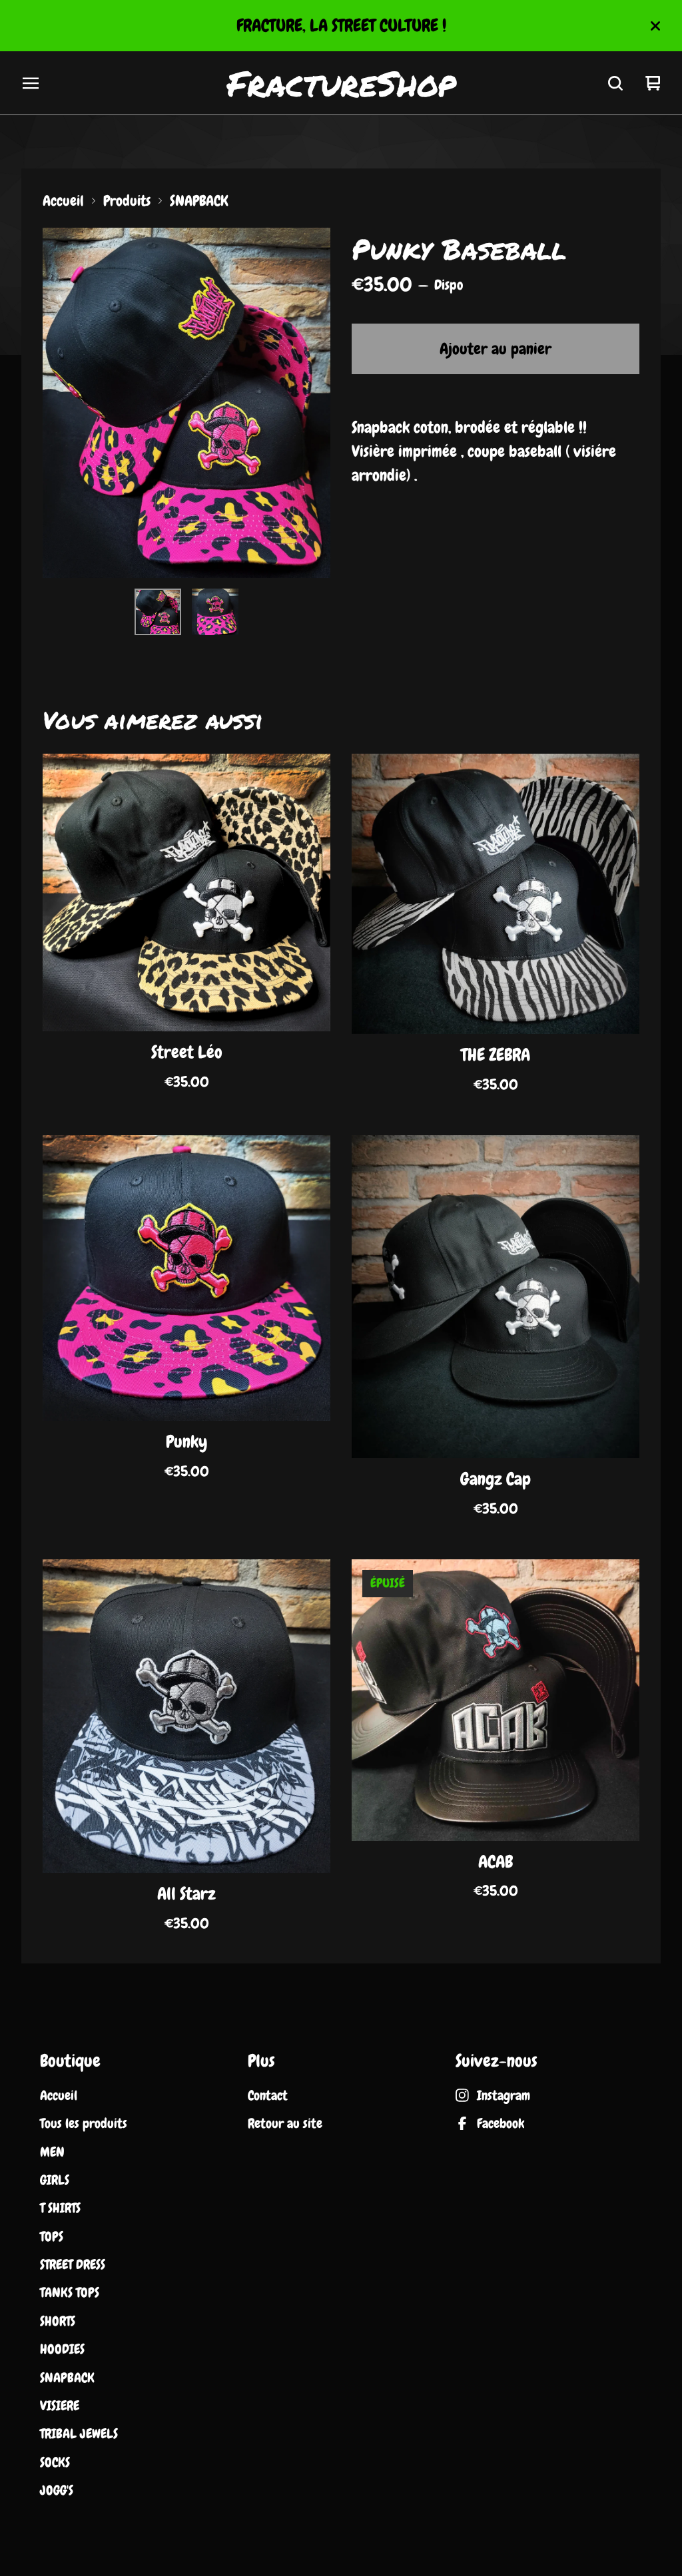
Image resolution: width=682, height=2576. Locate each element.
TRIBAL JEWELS (79, 2434)
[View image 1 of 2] (158, 612)
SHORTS (58, 2321)
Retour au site (285, 2123)
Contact (268, 2095)
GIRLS (55, 2180)
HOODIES (62, 2349)
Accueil (63, 201)
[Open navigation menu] (31, 83)
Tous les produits (84, 2123)
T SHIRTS (60, 2208)
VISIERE (60, 2406)
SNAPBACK (199, 201)
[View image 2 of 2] (215, 612)
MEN (52, 2152)
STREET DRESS (73, 2264)
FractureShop (341, 83)
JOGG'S (57, 2490)
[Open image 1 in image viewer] (186, 403)
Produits (127, 201)
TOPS (52, 2236)
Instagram (504, 2095)
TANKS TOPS (70, 2292)
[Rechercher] (615, 83)
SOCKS (55, 2462)
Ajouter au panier (496, 349)
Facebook (501, 2123)
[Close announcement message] (655, 26)
